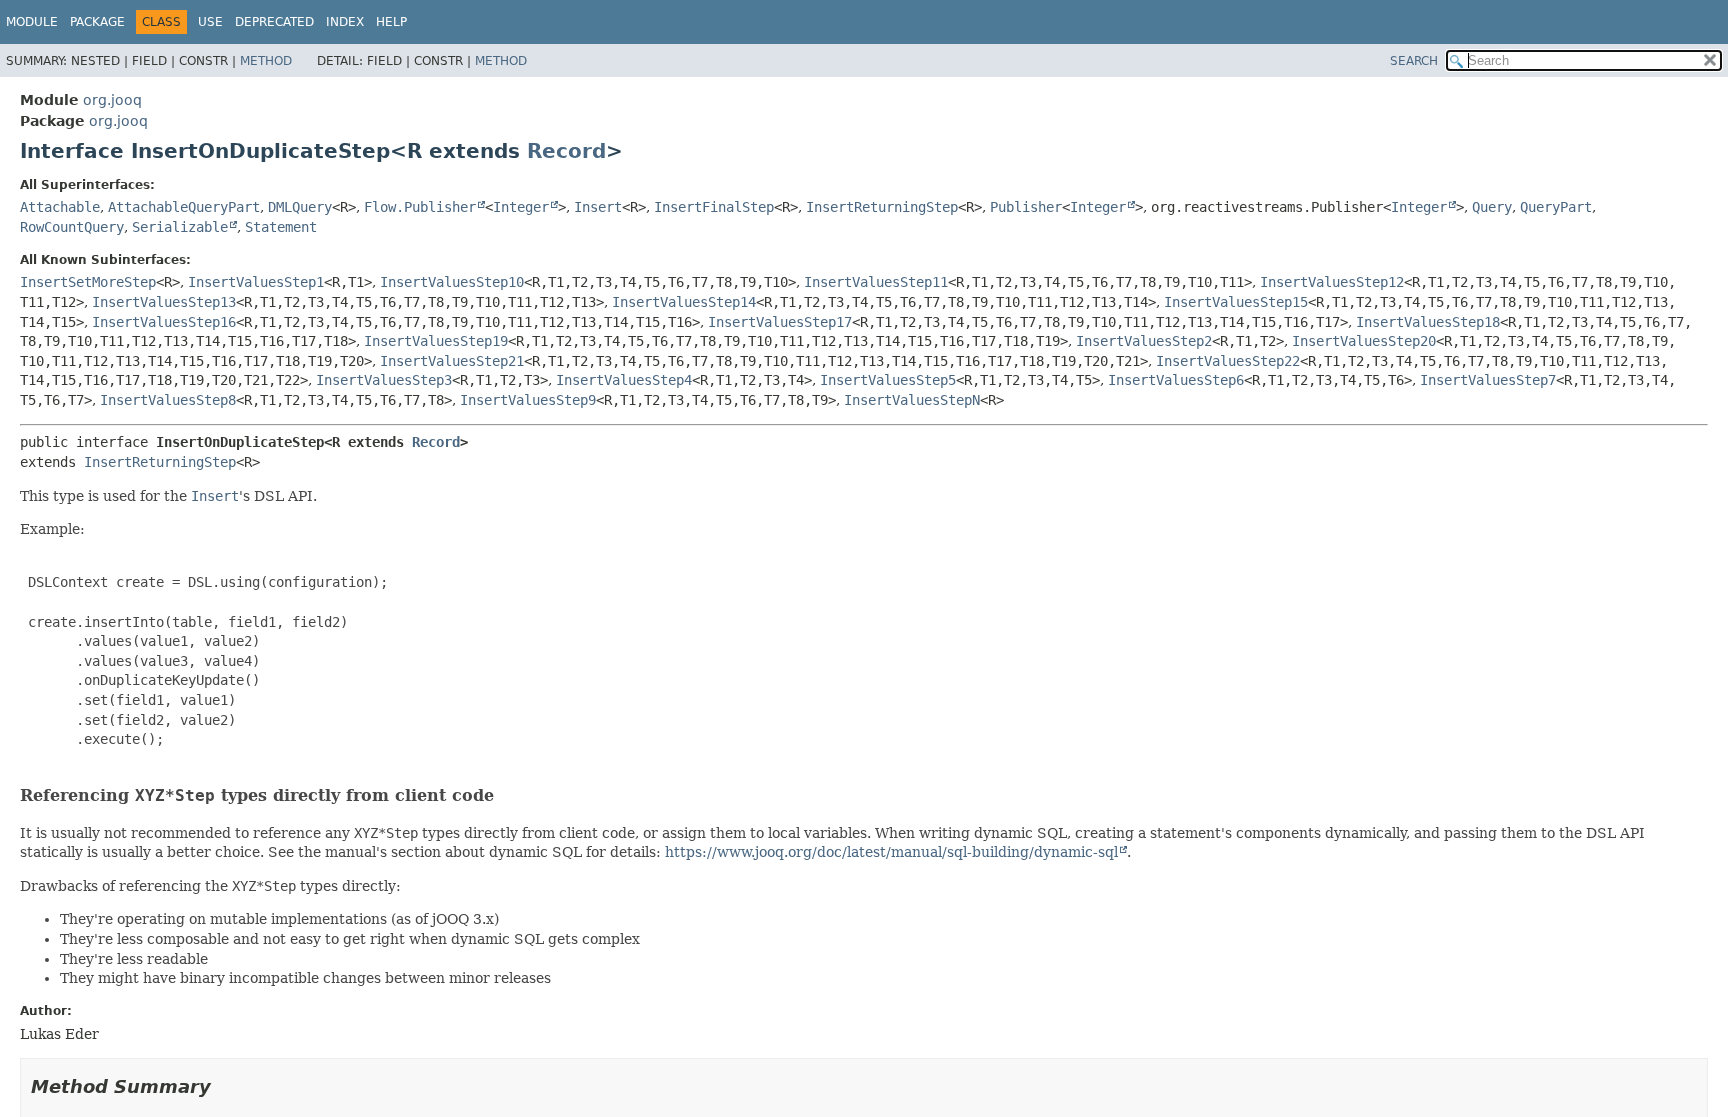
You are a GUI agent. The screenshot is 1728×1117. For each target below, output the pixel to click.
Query (1492, 207)
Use (210, 22)
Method (266, 61)
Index (345, 22)
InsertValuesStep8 (168, 400)
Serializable (180, 227)
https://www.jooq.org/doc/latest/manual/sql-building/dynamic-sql (891, 852)
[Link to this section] (507, 795)
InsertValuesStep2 (1144, 341)
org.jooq (112, 100)
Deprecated (274, 22)
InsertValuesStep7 (1488, 380)
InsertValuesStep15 (1236, 302)
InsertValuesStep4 (624, 380)
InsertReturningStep (882, 207)
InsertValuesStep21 (452, 361)
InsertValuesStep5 (888, 380)
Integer (521, 207)
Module (32, 22)
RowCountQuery (72, 227)
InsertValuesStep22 (1228, 361)
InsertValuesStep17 (780, 322)
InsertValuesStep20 (1364, 341)
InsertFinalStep (714, 207)
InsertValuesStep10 (452, 282)
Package (97, 22)
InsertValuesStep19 (436, 341)
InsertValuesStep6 (1176, 380)
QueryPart (1556, 207)
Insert (598, 207)
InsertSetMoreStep (88, 282)
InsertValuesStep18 (1428, 322)
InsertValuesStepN (912, 400)
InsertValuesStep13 (164, 302)
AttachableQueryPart (184, 207)
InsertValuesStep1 (256, 282)
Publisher (1026, 207)
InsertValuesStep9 (528, 400)
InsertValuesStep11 (876, 282)
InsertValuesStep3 (384, 380)
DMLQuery (300, 207)
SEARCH (1414, 61)
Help (391, 22)
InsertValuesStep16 (164, 322)
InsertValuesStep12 (1332, 282)
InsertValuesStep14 (684, 302)
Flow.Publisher (420, 207)
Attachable (60, 207)
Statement (281, 227)
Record (566, 151)
